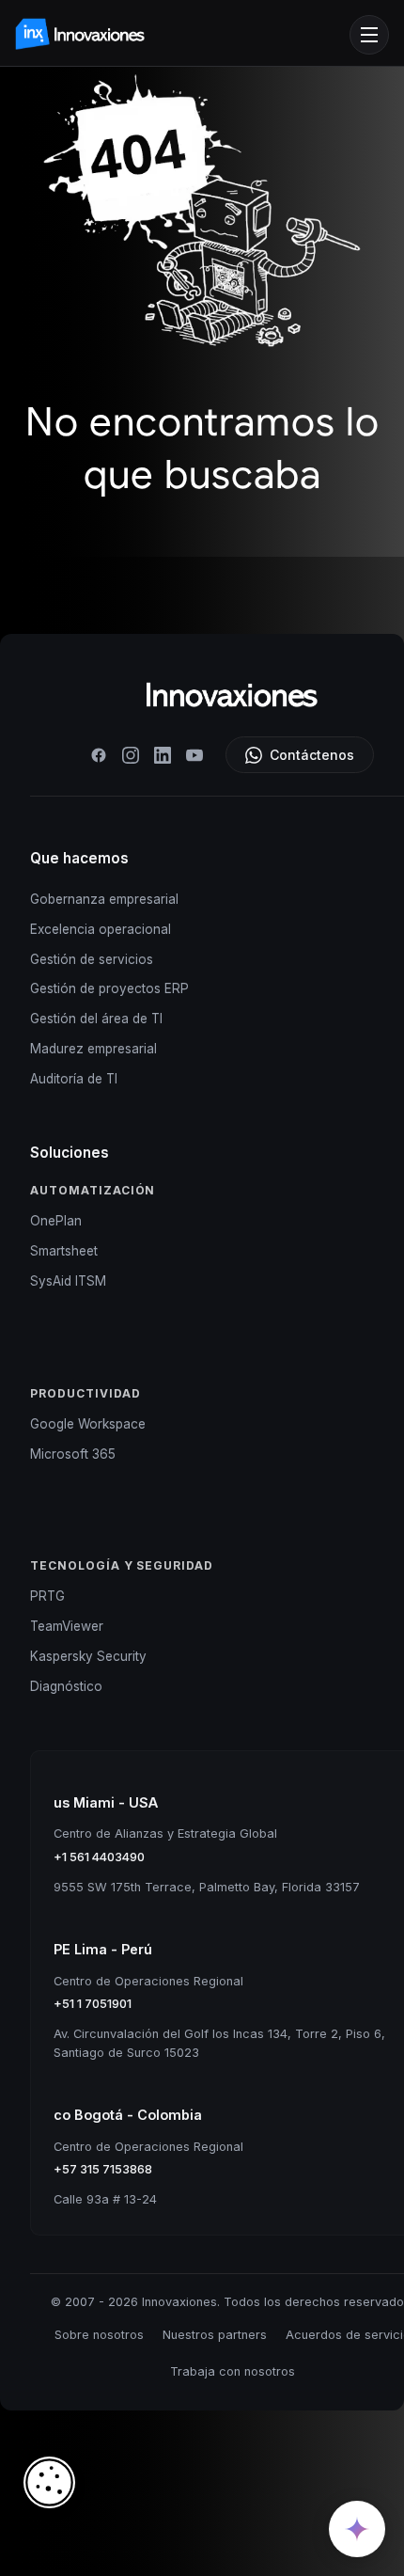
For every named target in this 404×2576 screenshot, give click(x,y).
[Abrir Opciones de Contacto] (357, 2529)
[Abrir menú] (369, 35)
